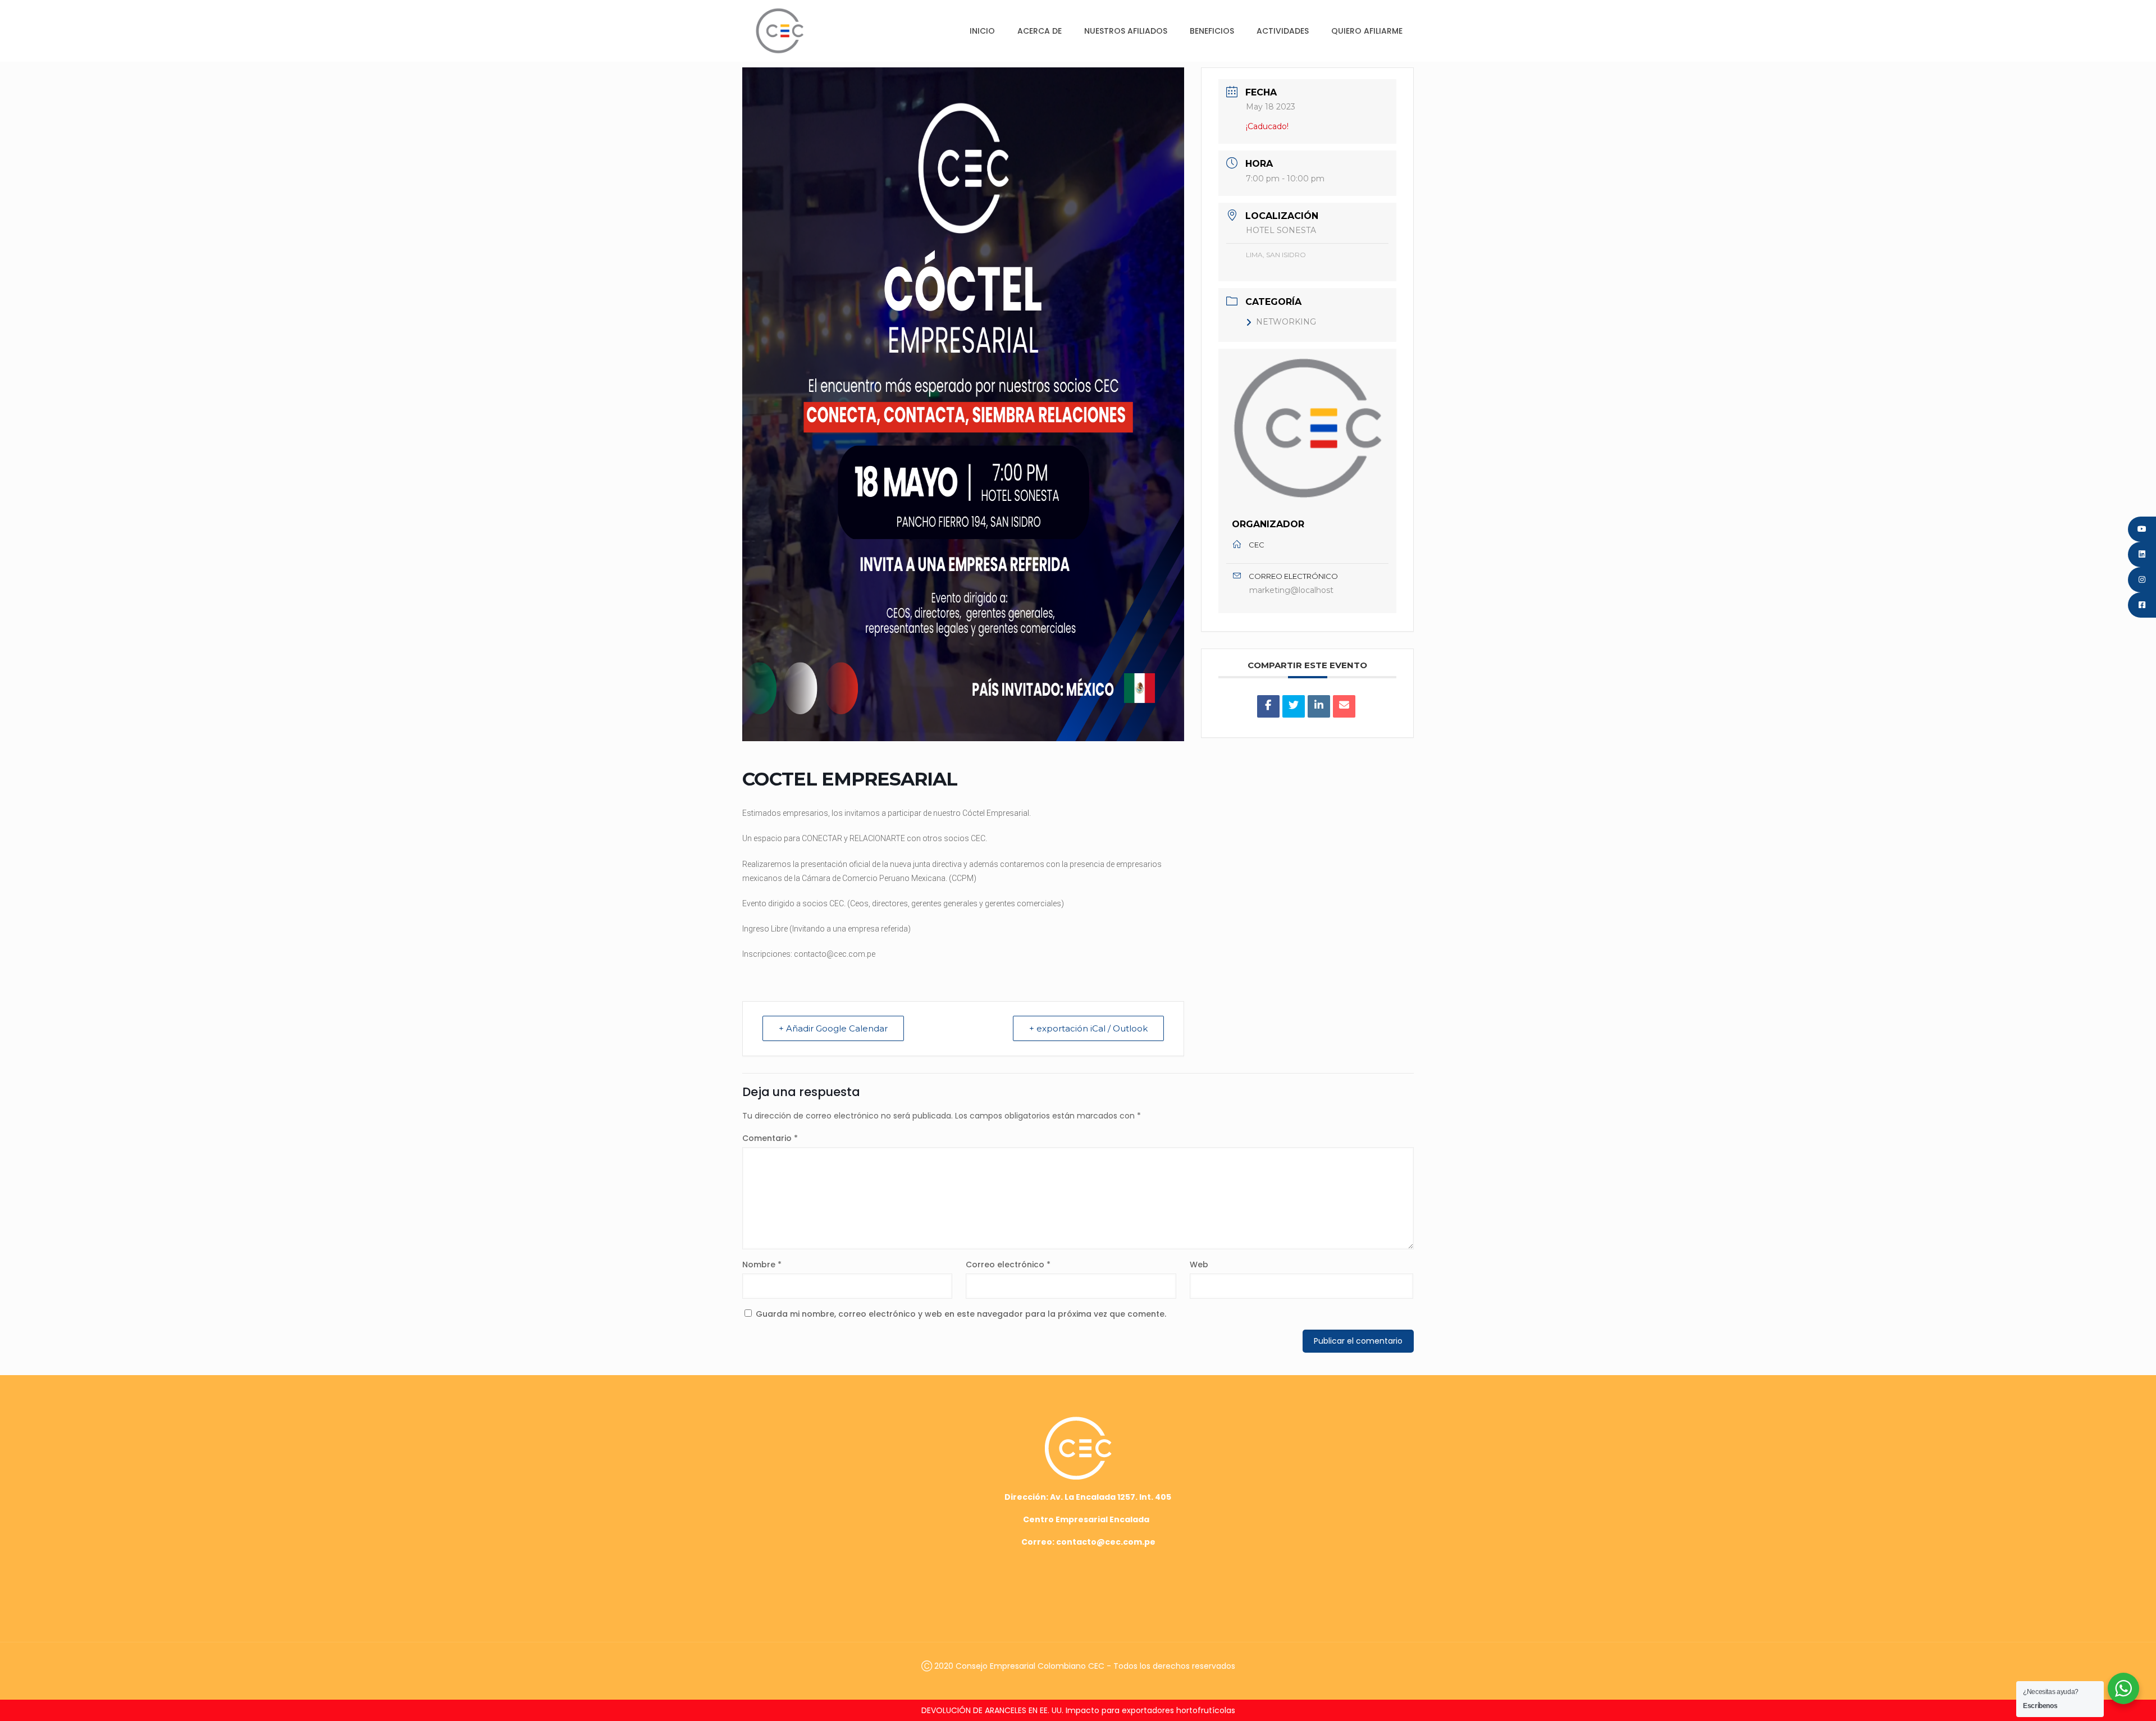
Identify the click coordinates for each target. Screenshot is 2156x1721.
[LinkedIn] (1319, 706)
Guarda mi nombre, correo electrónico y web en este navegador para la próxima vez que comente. (961, 1314)
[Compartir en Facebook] (1268, 706)
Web (1199, 1264)
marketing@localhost (1291, 590)
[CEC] (780, 31)
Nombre (762, 1264)
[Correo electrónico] (1344, 706)
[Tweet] (1294, 706)
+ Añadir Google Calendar (833, 1028)
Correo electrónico (1008, 1264)
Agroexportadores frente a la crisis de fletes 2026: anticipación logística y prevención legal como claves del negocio (1078, 1710)
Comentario (770, 1138)
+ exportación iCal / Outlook (1088, 1028)
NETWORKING (1286, 322)
